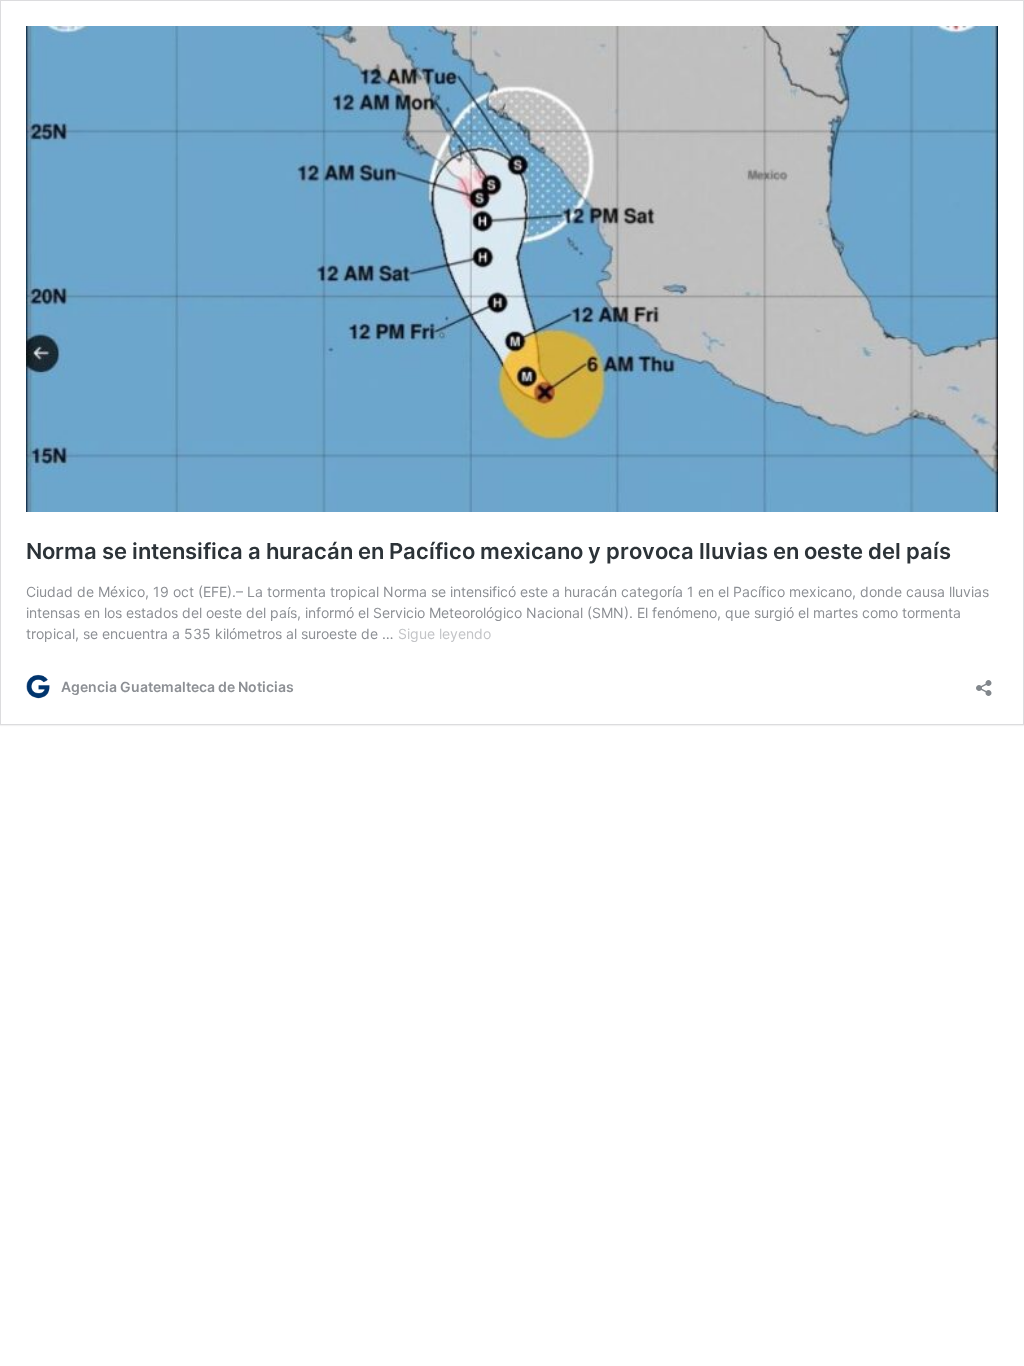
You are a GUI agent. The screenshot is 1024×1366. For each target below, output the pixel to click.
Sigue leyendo (444, 633)
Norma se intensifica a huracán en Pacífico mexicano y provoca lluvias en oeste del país (488, 551)
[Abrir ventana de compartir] (984, 681)
